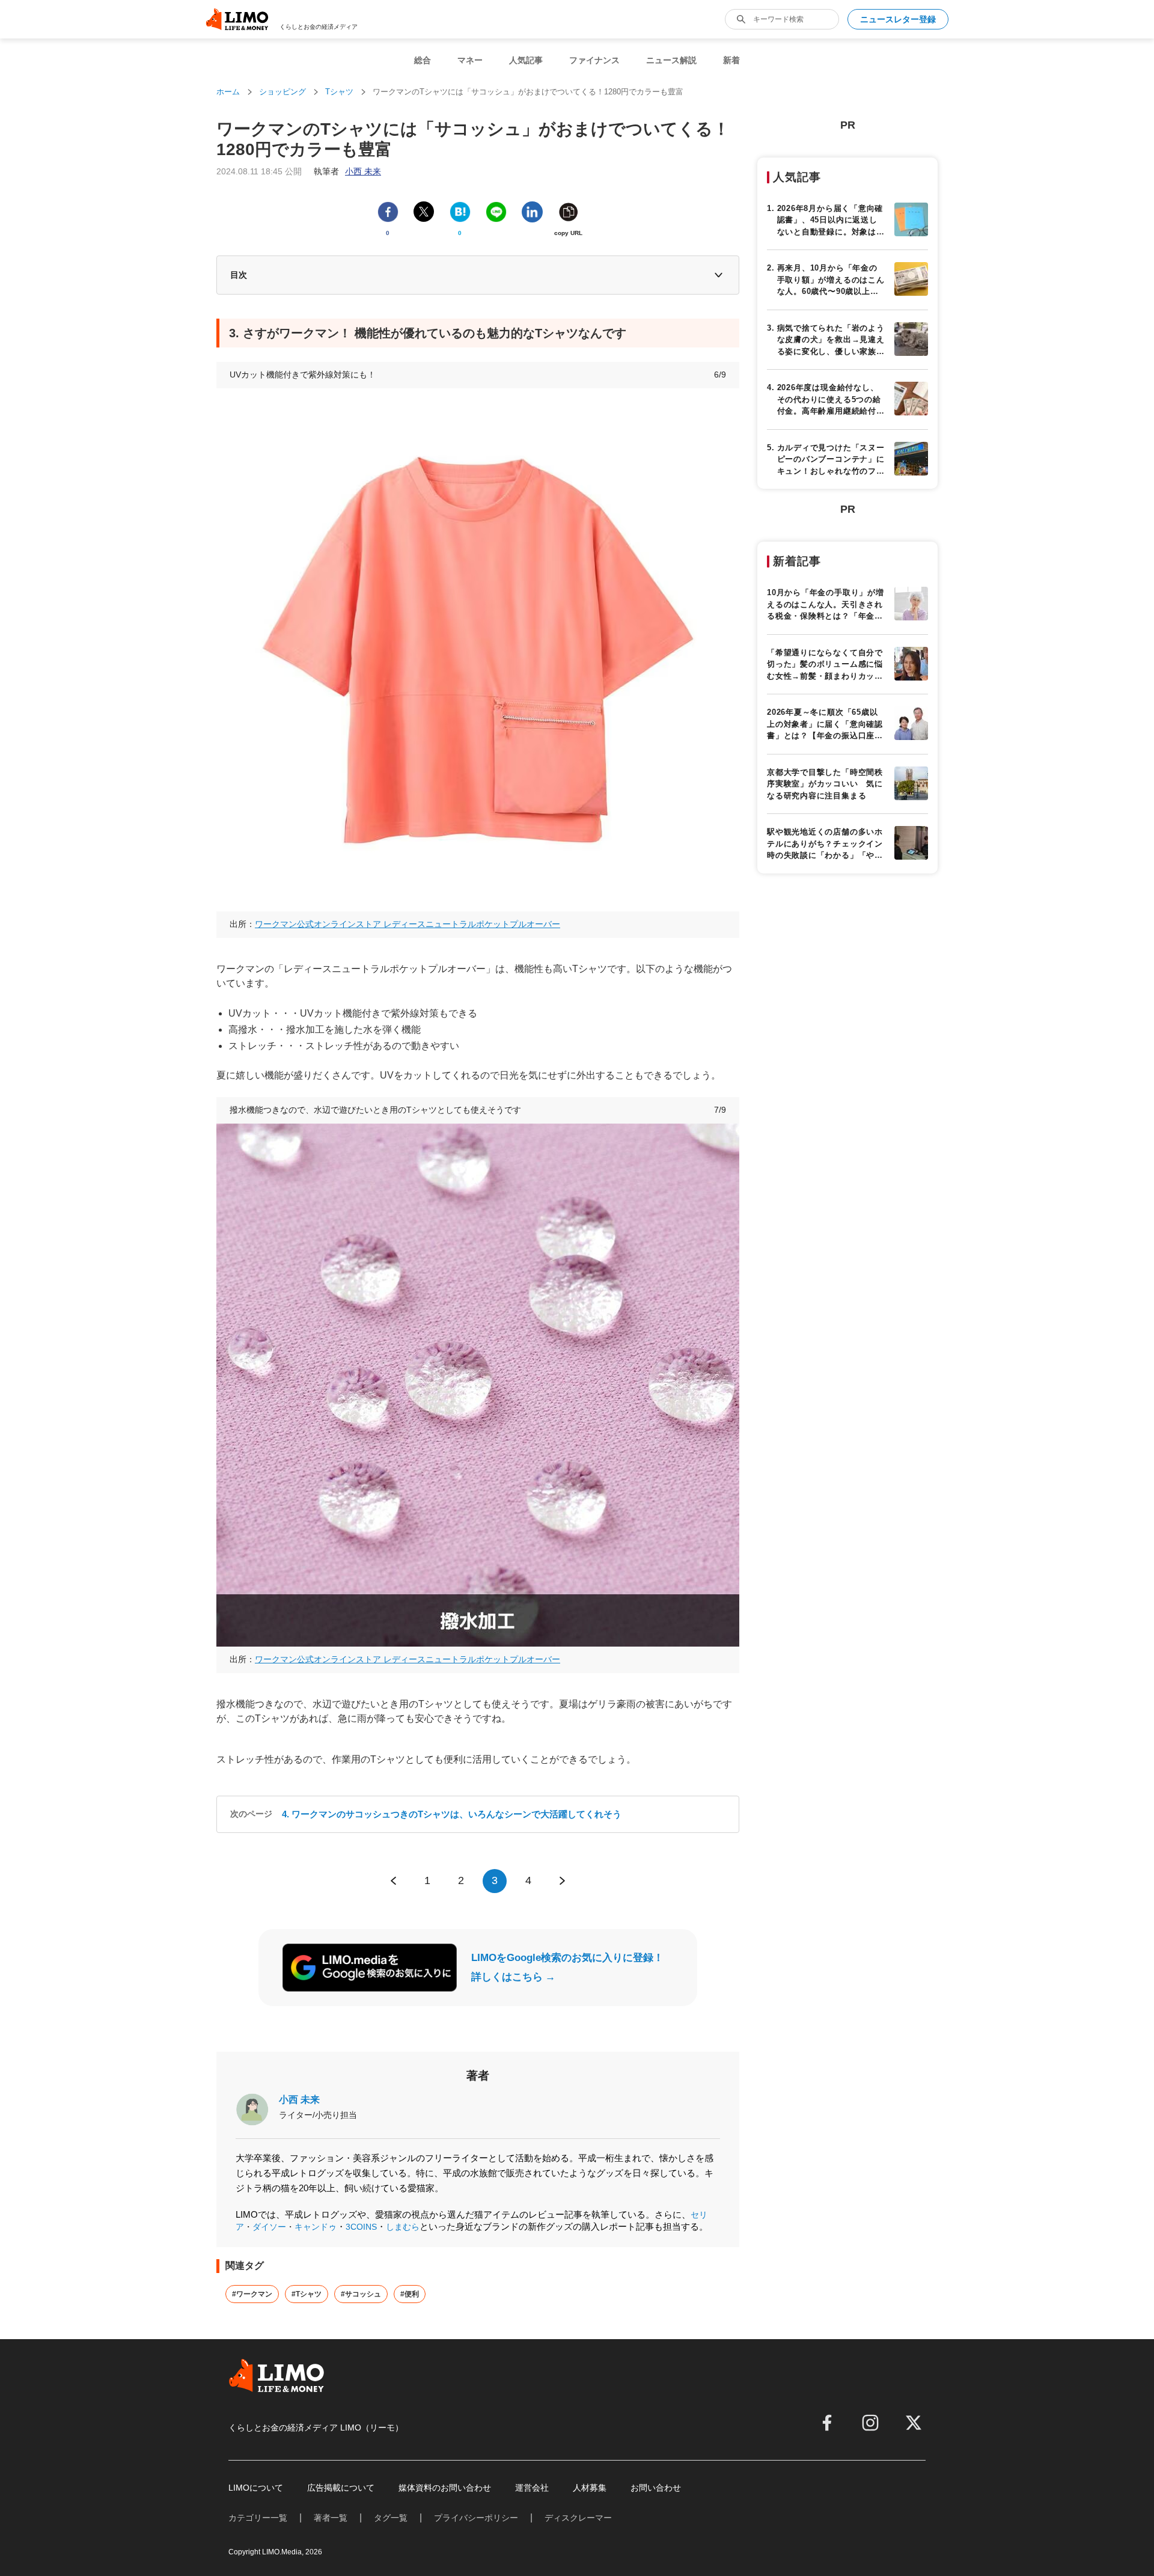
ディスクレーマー (578, 2518)
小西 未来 (299, 2100)
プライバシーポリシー (476, 2518)
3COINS (361, 2227)
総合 (423, 60)
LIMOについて (256, 2488)
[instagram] (870, 2423)
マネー (470, 60)
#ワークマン (252, 2294)
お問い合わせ (656, 2488)
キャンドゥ (316, 2227)
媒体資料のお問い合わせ (445, 2488)
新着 (731, 60)
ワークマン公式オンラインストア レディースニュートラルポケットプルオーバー (408, 924)
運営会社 (532, 2488)
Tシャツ (339, 92)
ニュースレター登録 (898, 19)
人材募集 (590, 2488)
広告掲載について (341, 2488)
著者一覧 (331, 2518)
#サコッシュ (361, 2294)
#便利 (410, 2294)
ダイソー (269, 2227)
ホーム (228, 92)
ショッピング (282, 92)
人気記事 (526, 60)
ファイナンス (594, 60)
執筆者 (347, 171)
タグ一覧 (391, 2518)
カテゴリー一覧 (258, 2518)
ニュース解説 (671, 60)
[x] (914, 2423)
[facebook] (827, 2423)
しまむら (403, 2227)
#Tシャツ (307, 2294)
